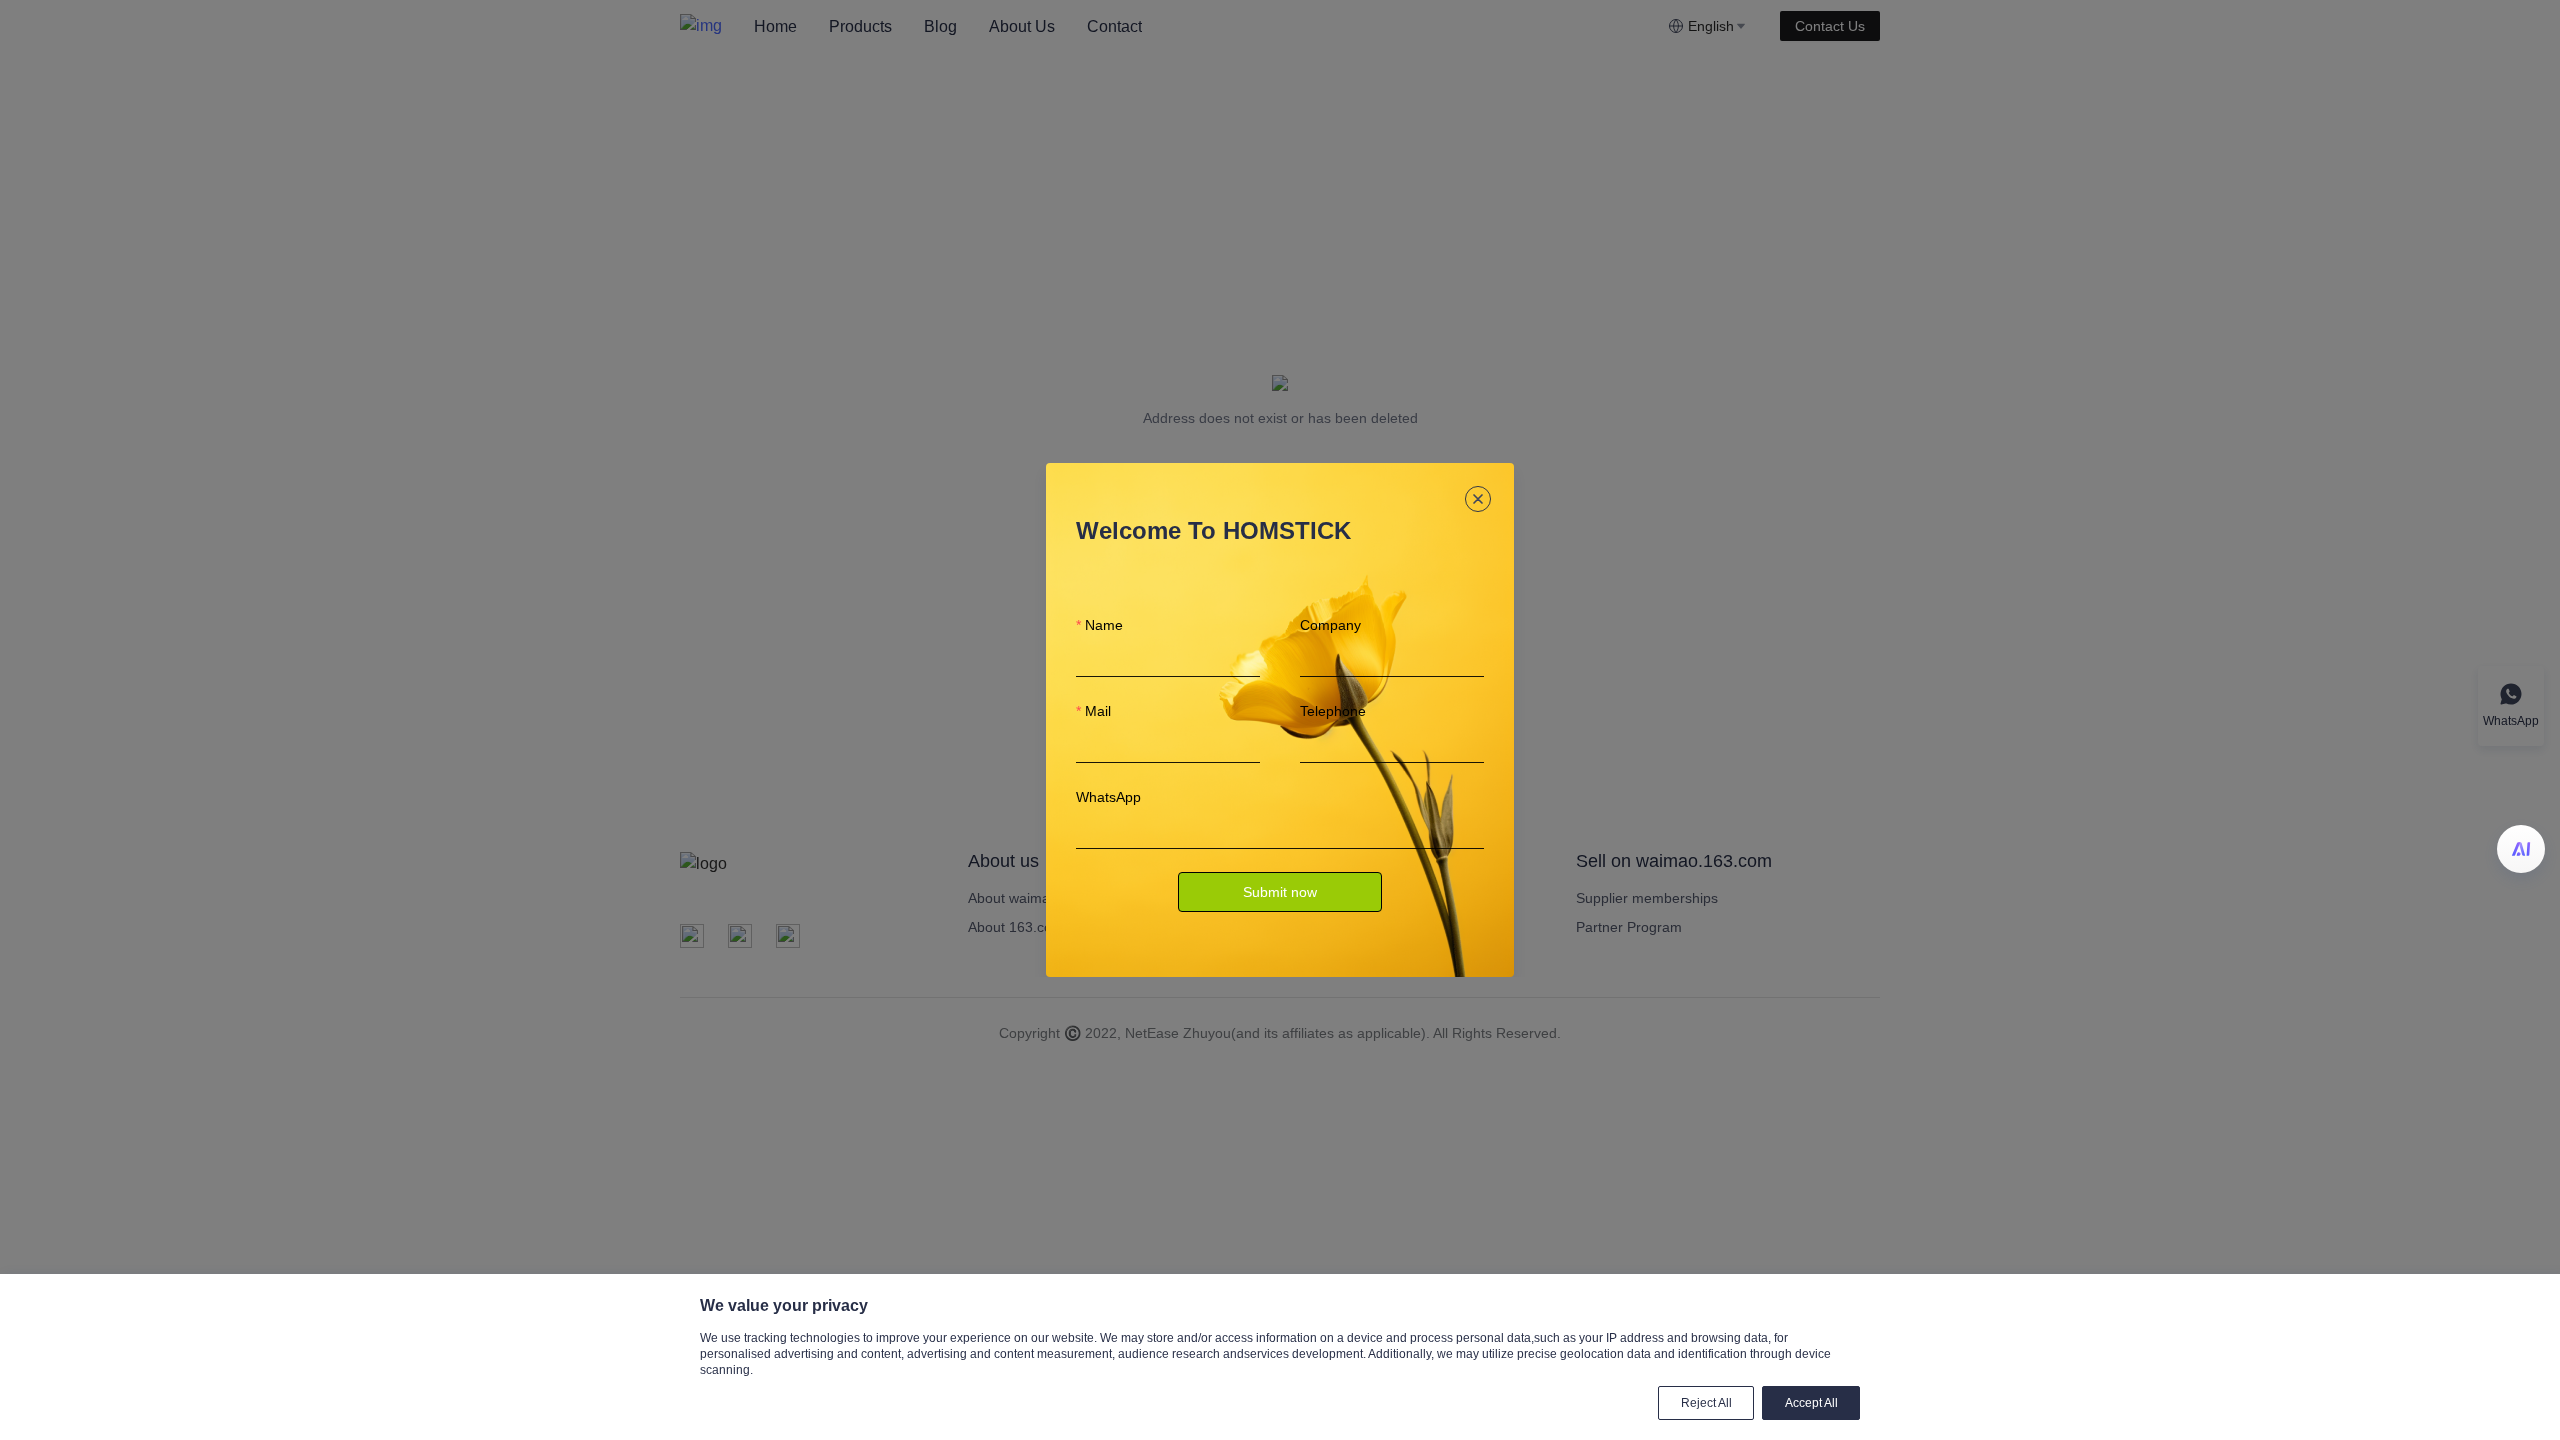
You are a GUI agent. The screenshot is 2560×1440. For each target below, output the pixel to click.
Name (1104, 625)
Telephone (1333, 711)
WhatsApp (1108, 797)
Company (1330, 625)
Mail (1098, 711)
